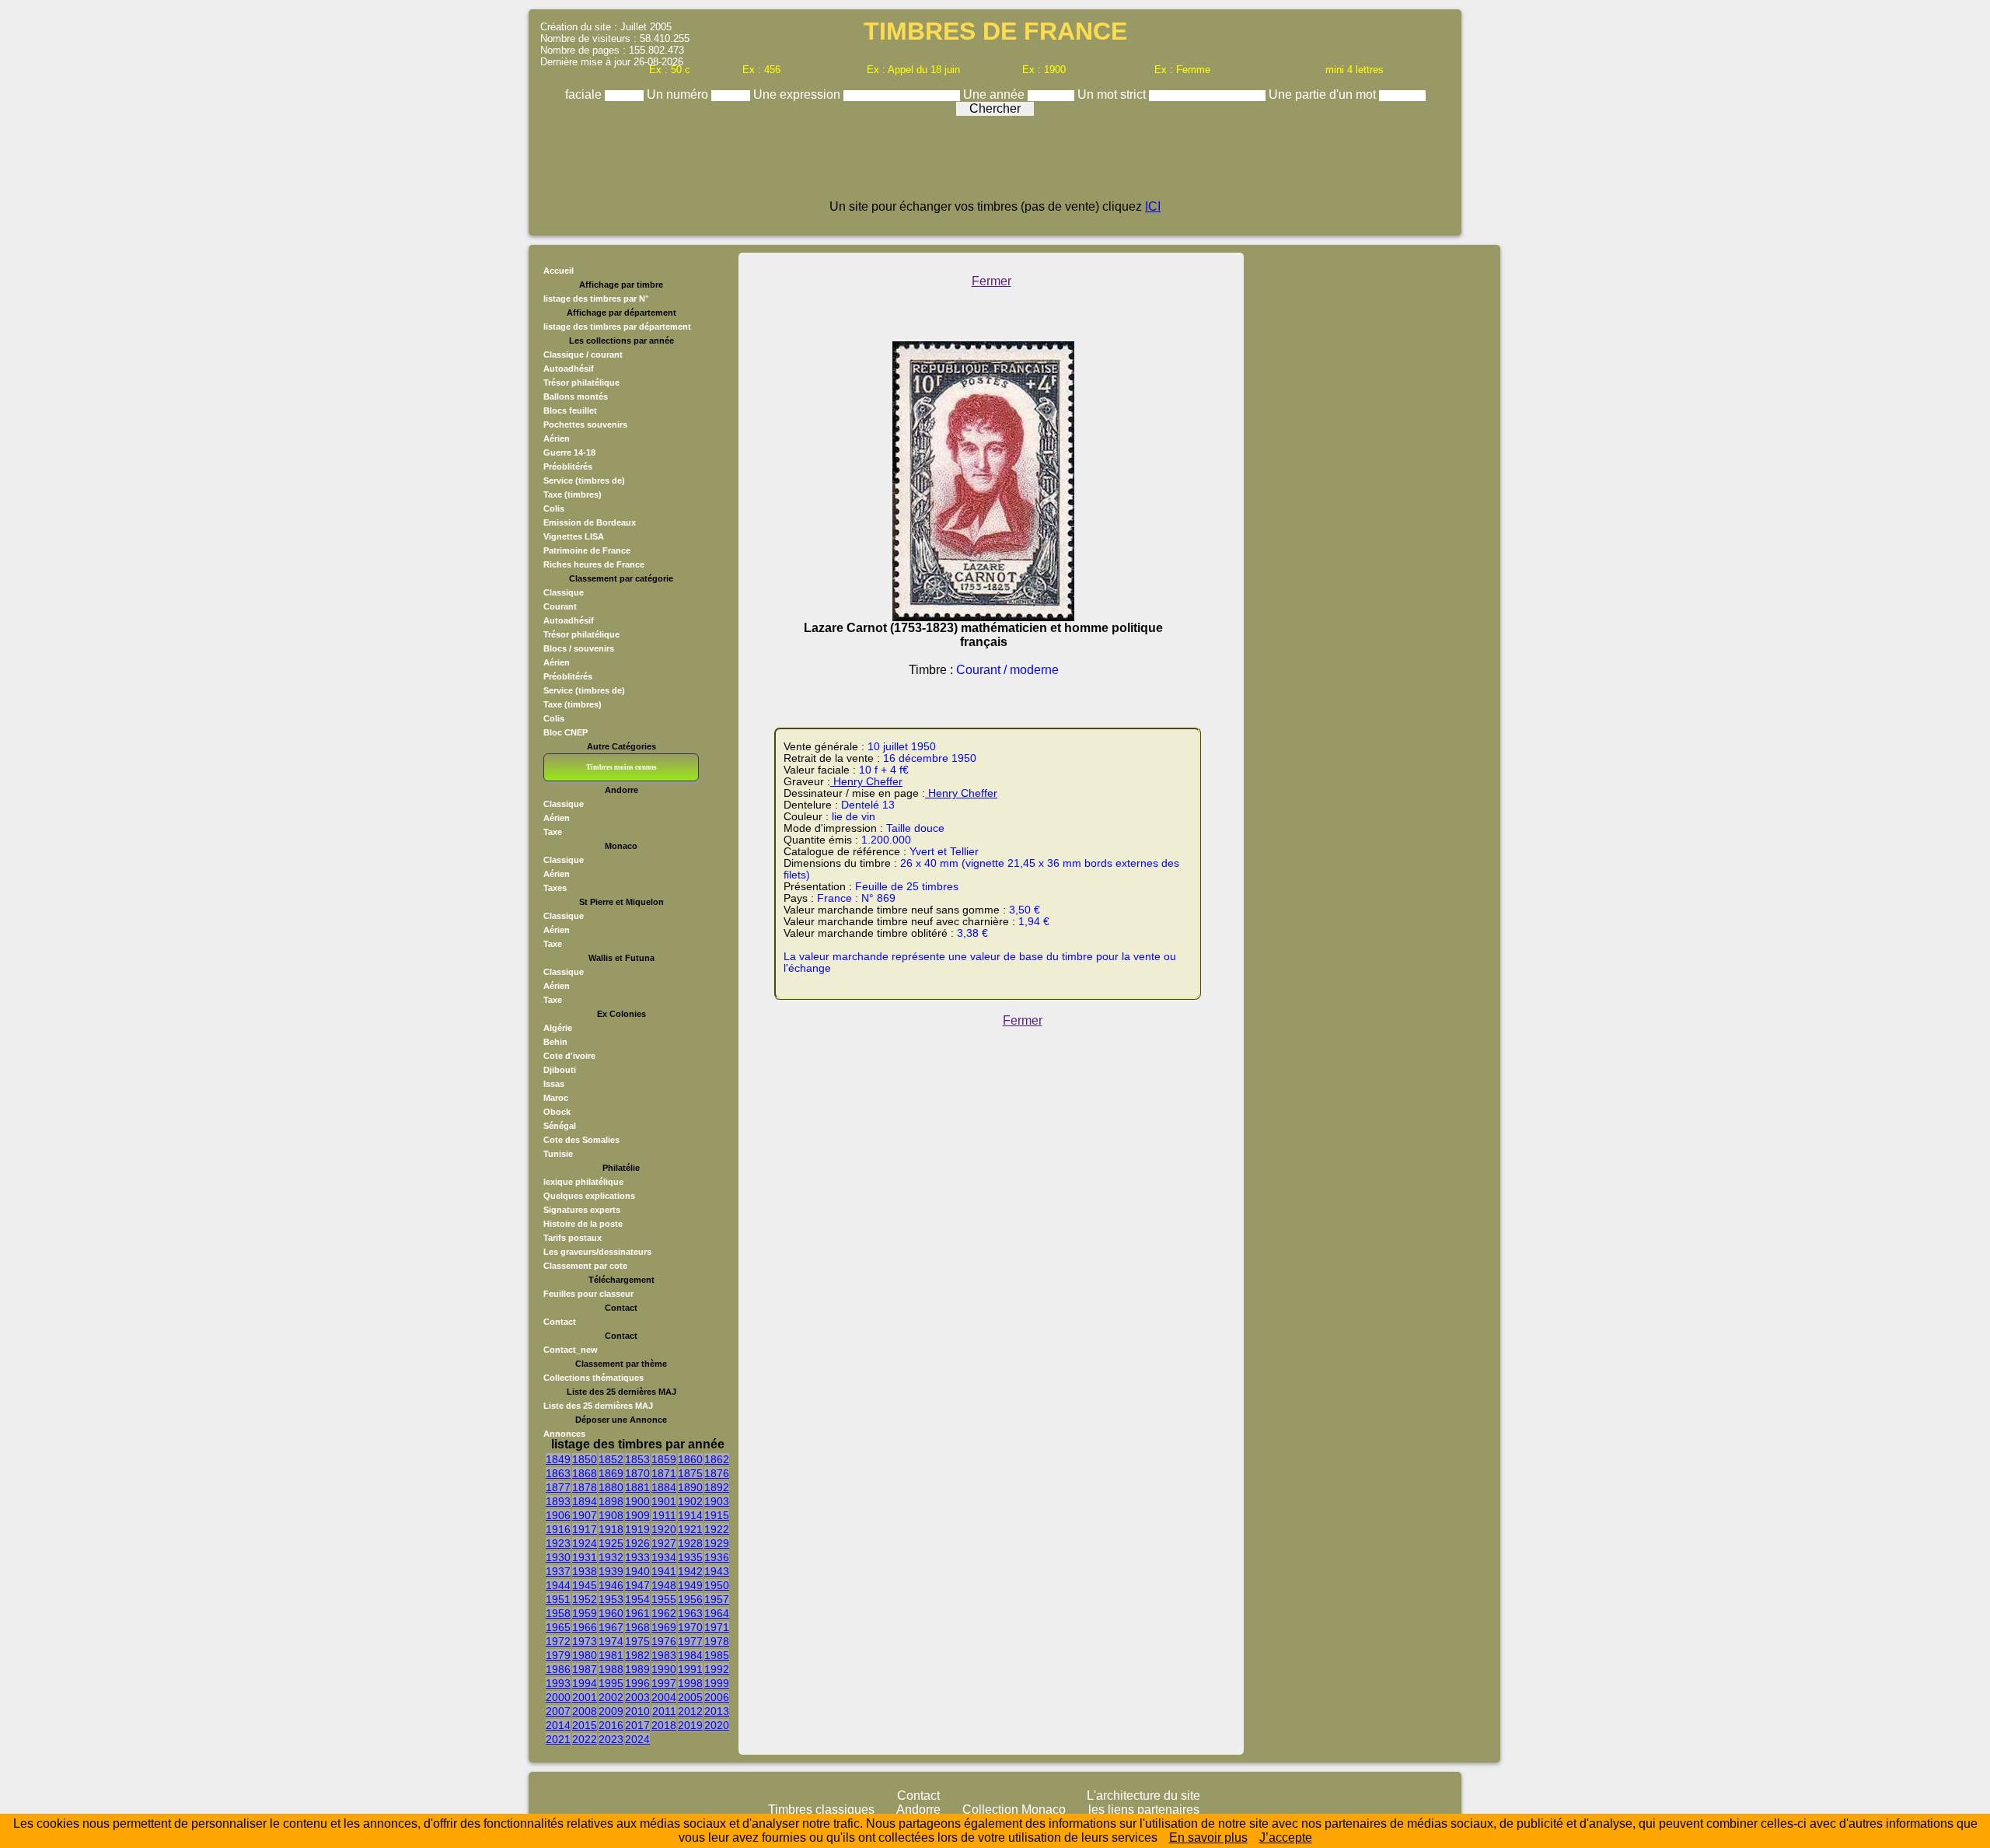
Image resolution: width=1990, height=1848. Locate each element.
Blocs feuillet (570, 410)
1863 (558, 1473)
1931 (585, 1557)
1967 (611, 1627)
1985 (717, 1655)
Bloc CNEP (566, 732)
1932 (611, 1557)
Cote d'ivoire (569, 1056)
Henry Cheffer (866, 782)
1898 (611, 1501)
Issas (554, 1084)
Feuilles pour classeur (588, 1294)
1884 (664, 1487)
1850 (585, 1459)
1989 (637, 1669)
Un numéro (679, 94)
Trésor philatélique (581, 383)
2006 (717, 1697)
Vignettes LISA (574, 536)
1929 (717, 1543)
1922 (717, 1529)
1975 (637, 1641)
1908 (611, 1515)
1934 (664, 1557)
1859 (664, 1459)
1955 (664, 1599)
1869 (611, 1473)
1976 (664, 1641)
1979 (558, 1655)
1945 (585, 1585)
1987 (585, 1669)
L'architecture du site (1143, 1796)
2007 (558, 1711)
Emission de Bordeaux (590, 522)
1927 (664, 1543)
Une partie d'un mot (1324, 94)
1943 (717, 1571)
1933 (637, 1557)
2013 (717, 1711)
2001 (585, 1697)
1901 (664, 1501)
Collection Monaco (1014, 1810)
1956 (690, 1599)
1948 (664, 1585)
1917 (585, 1529)
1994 (585, 1683)
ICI (1153, 206)
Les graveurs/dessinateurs (597, 1252)
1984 (690, 1655)
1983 (664, 1655)
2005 (690, 1697)
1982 (637, 1655)
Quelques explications (589, 1196)
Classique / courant (583, 355)
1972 (558, 1641)
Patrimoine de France (587, 550)
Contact (560, 1322)
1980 (585, 1655)
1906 (558, 1515)
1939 (611, 1571)
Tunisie (558, 1154)
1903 (717, 1501)
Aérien (557, 438)
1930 (558, 1557)
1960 (611, 1613)
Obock (557, 1112)
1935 (690, 1557)
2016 (611, 1725)
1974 (611, 1641)
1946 (611, 1585)
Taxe (553, 832)
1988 (611, 1669)
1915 (717, 1515)
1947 (637, 1585)
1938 (585, 1571)
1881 (637, 1487)
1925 (611, 1543)
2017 (637, 1725)
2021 (558, 1739)
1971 (717, 1627)
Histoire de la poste (583, 1224)
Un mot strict (1113, 94)
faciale (585, 94)
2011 (664, 1711)
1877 (558, 1487)
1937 (558, 1571)
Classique (564, 592)
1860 (690, 1459)
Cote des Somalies (581, 1140)
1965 (558, 1627)
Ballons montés (576, 396)
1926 (637, 1543)
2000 (558, 1697)
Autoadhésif (569, 369)
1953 (611, 1599)
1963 (690, 1613)
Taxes (555, 888)
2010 (637, 1711)
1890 (690, 1487)
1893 (558, 1501)
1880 (611, 1487)
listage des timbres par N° (596, 299)
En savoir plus (1208, 1838)
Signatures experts (582, 1210)
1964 (717, 1613)
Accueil (559, 271)
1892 (717, 1487)
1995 (611, 1683)
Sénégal (560, 1126)
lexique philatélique (583, 1182)
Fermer (992, 281)
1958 (558, 1613)
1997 (664, 1683)
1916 (558, 1529)
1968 (637, 1627)
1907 (585, 1515)
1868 (585, 1473)
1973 (585, 1641)
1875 (690, 1473)
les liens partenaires (1144, 1810)
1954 (637, 1599)
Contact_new (571, 1350)
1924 (585, 1543)
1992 (717, 1669)
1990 (664, 1669)
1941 (664, 1571)
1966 (585, 1627)
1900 (637, 1501)
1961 (637, 1613)
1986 (558, 1669)
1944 (558, 1585)
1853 (637, 1459)
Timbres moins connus (621, 767)
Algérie (558, 1028)
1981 (611, 1655)
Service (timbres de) (584, 480)
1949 (690, 1585)
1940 (637, 1571)
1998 (690, 1683)
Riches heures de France (594, 564)
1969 (664, 1627)
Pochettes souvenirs (585, 424)
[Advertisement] (995, 165)
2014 (558, 1725)
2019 (690, 1725)
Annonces (564, 1434)
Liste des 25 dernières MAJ (598, 1406)
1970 (690, 1627)
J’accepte (1286, 1838)
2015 (585, 1725)
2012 (690, 1711)
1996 (637, 1683)
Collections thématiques (594, 1378)
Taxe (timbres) (573, 494)
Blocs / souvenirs (579, 648)
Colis (554, 508)
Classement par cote (585, 1266)
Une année (995, 94)
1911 (664, 1515)
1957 (717, 1599)
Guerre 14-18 (569, 452)
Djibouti (560, 1070)
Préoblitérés (568, 466)
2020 (717, 1725)
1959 (585, 1613)
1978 (717, 1641)
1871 (664, 1473)
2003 (637, 1697)
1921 (690, 1529)
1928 (690, 1543)
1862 (717, 1459)
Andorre (918, 1810)
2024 (637, 1739)
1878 (585, 1487)
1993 (558, 1683)
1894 (585, 1501)
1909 (637, 1515)
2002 (611, 1697)
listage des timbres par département (617, 327)
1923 (558, 1543)
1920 (664, 1529)
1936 (717, 1557)
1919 (637, 1529)
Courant (560, 606)
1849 (558, 1459)
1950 (717, 1585)
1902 (690, 1501)
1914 (690, 1515)
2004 (664, 1697)
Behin (555, 1042)
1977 (690, 1641)
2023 (611, 1739)
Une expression (798, 94)
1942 (690, 1571)
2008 (585, 1711)
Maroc (556, 1098)
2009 (611, 1711)
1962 (664, 1613)
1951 (558, 1599)
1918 (611, 1529)
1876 (717, 1473)
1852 (611, 1459)
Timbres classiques (821, 1810)
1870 (637, 1473)
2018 (664, 1725)
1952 (585, 1599)
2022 (585, 1739)
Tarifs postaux (573, 1238)
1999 (717, 1683)
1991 (690, 1669)
